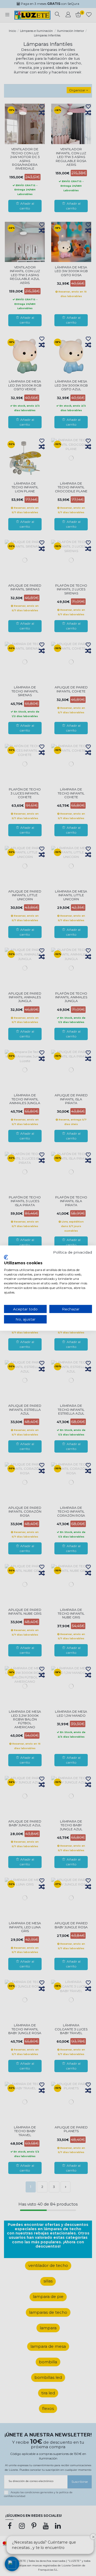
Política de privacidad (73, 1252)
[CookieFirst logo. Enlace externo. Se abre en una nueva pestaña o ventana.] (6, 1257)
